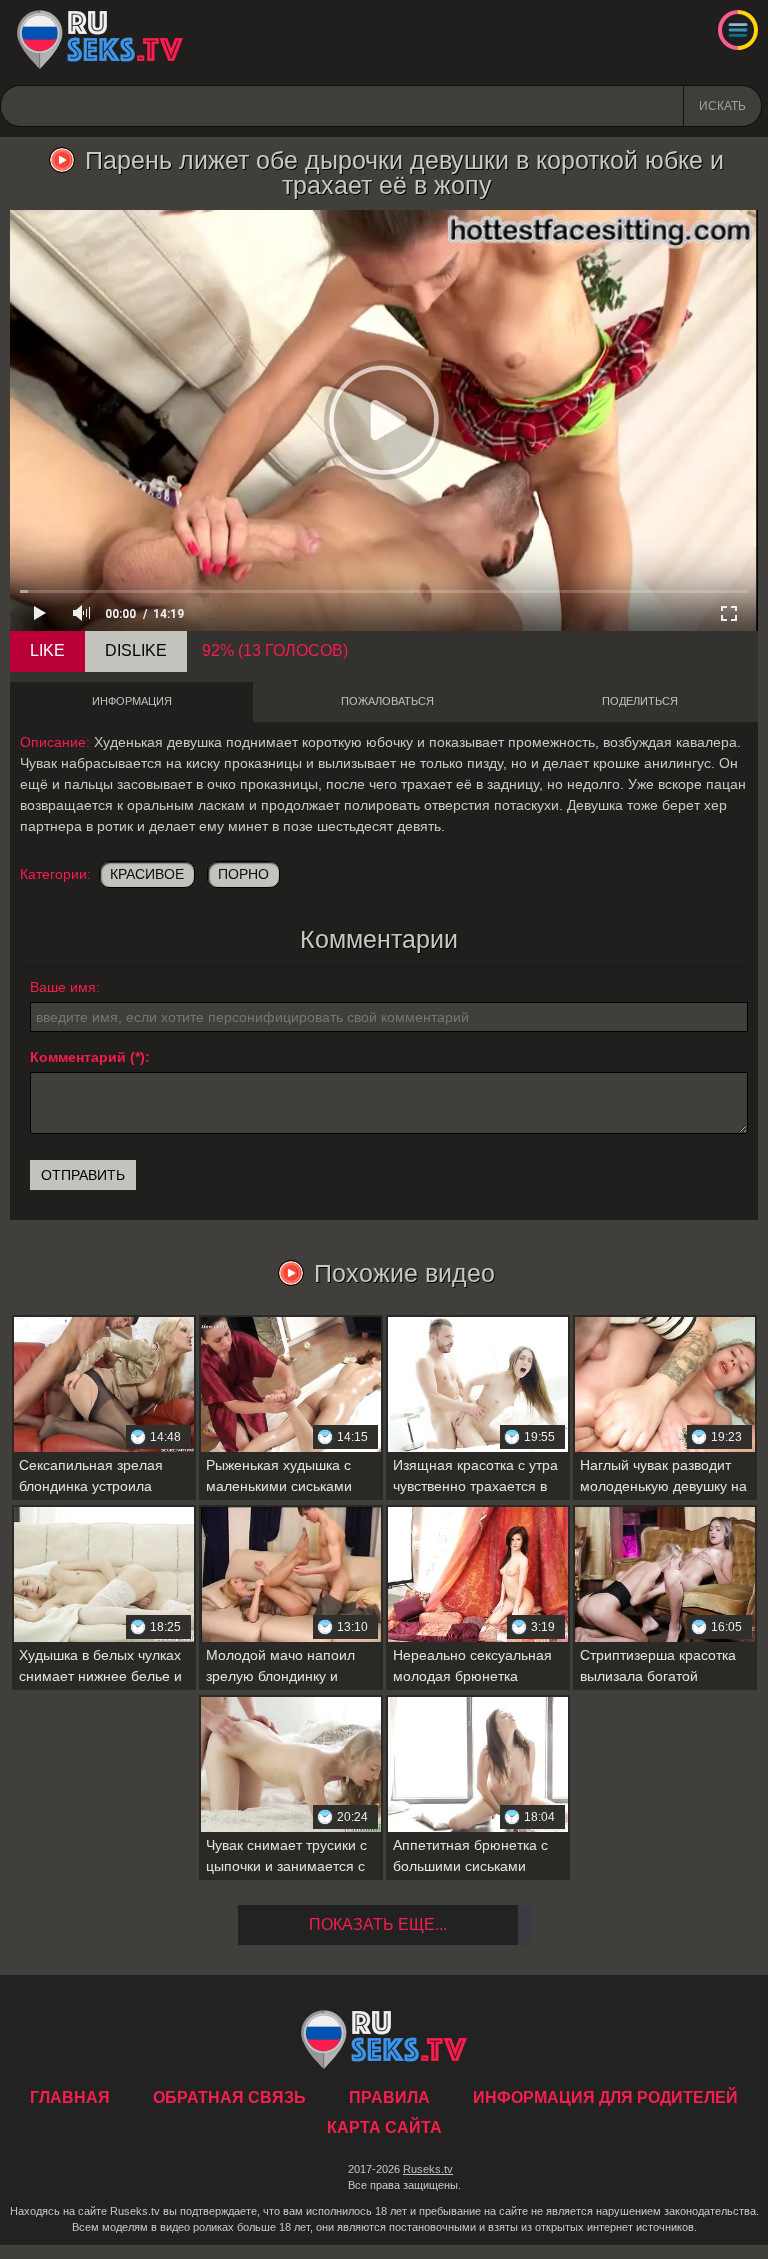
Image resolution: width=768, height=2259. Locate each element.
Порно (243, 874)
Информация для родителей (605, 2097)
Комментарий (78, 1057)
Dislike (136, 650)
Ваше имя (63, 987)
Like (47, 650)
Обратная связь (229, 2097)
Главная (100, 40)
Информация (132, 701)
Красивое (147, 874)
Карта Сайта (384, 2127)
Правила (389, 2097)
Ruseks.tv (428, 2169)
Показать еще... (378, 1924)
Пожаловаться (387, 701)
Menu (738, 30)
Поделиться (640, 701)
